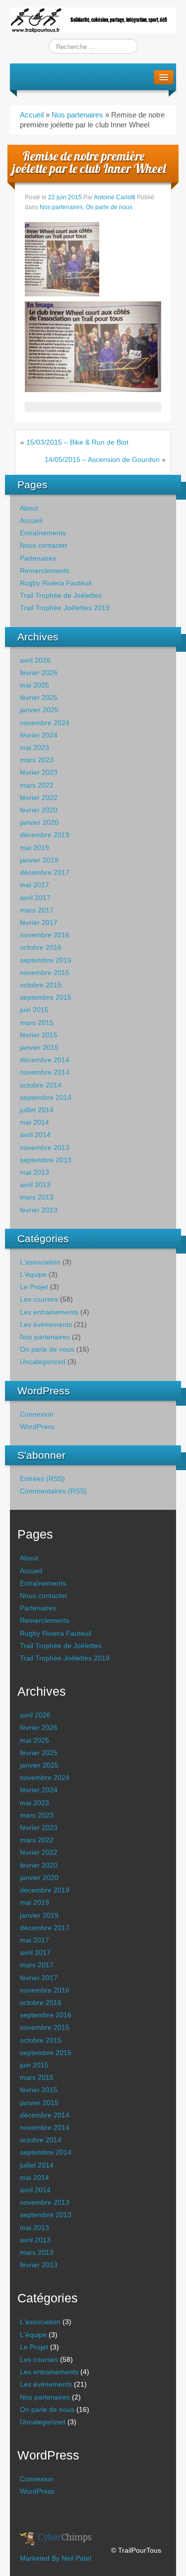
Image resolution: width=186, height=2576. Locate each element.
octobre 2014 (41, 1085)
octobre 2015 (41, 985)
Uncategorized (43, 1362)
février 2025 (39, 697)
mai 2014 (34, 1122)
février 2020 (39, 810)
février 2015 (39, 1035)
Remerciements (45, 571)
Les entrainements (49, 1312)
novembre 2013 (45, 1147)
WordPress (37, 1427)
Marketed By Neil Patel (56, 2558)
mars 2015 (37, 1023)
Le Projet (34, 1287)
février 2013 (39, 1210)
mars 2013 (37, 1197)
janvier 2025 (39, 710)
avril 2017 (35, 898)
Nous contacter (44, 545)
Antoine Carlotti (115, 197)
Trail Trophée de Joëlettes (61, 595)
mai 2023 (34, 747)
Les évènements (46, 1324)
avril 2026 (35, 660)
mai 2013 (34, 1172)
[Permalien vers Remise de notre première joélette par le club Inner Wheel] (62, 258)
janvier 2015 (39, 1047)
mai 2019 (34, 848)
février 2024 (39, 735)
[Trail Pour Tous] (93, 19)
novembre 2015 (45, 973)
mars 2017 (37, 910)
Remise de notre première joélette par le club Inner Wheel (89, 162)
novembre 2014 (45, 1072)
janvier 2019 (39, 860)
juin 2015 (34, 1010)
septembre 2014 (46, 1097)
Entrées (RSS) (42, 1479)
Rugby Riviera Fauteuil (56, 583)
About (29, 508)
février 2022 (39, 798)
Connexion (37, 1414)
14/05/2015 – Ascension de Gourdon (102, 459)
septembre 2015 (46, 997)
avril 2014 (35, 1135)
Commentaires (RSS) (53, 1491)
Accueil (32, 115)
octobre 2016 (41, 947)
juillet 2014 (37, 1110)
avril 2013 (35, 1185)
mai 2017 (34, 885)
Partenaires (38, 558)
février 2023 (39, 772)
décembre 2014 (45, 1060)
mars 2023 (37, 760)
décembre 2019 (45, 835)
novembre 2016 (45, 935)
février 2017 (39, 922)
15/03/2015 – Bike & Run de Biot (77, 442)
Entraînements (43, 533)
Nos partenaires (77, 115)
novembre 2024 (45, 723)
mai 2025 (34, 685)
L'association (40, 1262)
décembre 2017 (45, 872)
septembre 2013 (46, 1160)
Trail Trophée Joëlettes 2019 (65, 608)
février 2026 (39, 673)
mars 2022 (37, 785)
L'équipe (33, 1274)
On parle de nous (109, 207)
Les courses (39, 1299)
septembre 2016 (46, 960)
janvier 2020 (39, 822)
